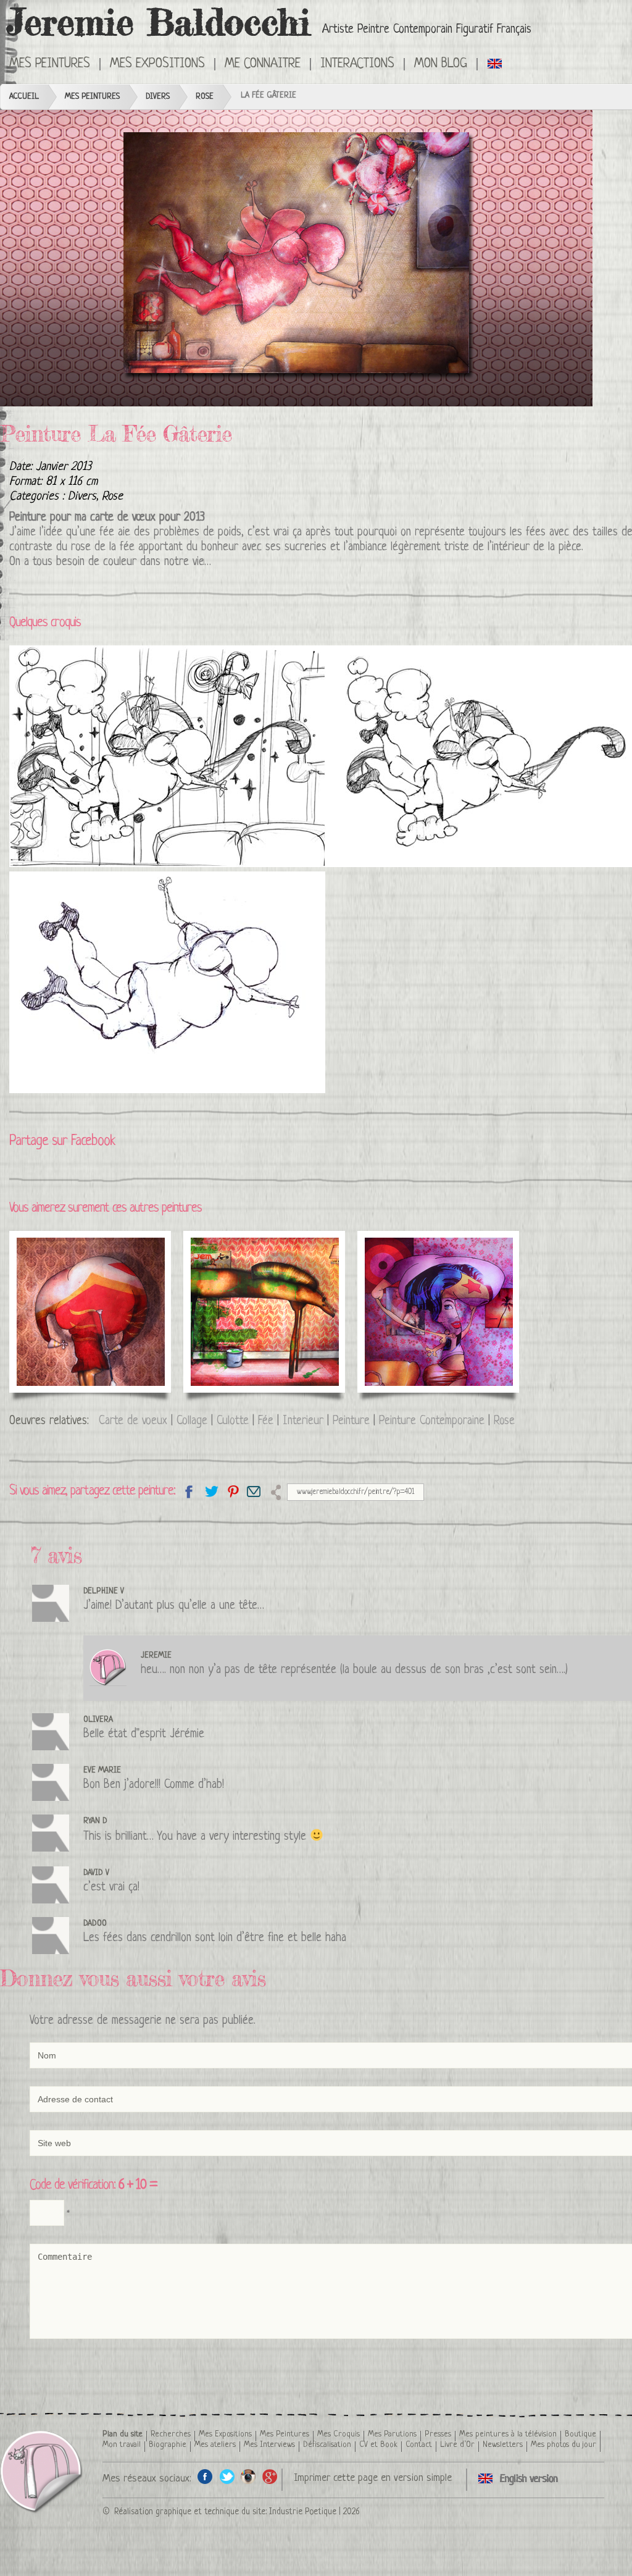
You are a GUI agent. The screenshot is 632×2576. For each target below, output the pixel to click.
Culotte (233, 1421)
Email (254, 1491)
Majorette (51, 1265)
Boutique (580, 2434)
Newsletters (503, 2445)
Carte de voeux (133, 1421)
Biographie (168, 2445)
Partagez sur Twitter (211, 1491)
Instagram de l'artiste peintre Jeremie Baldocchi (248, 2476)
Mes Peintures (92, 97)
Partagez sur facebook (189, 1491)
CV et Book (378, 2445)
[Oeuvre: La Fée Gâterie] (296, 258)
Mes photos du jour (563, 2445)
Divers (158, 97)
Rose (205, 97)
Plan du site (123, 2434)
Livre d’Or (457, 2445)
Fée (266, 1421)
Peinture (351, 1421)
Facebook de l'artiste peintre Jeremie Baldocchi (205, 2476)
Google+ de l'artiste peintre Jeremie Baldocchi (270, 2476)
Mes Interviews (269, 2445)
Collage (192, 1421)
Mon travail (122, 2445)
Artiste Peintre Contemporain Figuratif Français (427, 30)
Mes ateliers (215, 2445)
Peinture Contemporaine (432, 1421)
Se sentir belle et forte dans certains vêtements (436, 1280)
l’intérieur (509, 548)
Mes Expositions (225, 2434)
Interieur (303, 1421)
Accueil (24, 97)
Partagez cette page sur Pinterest (232, 1491)
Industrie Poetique (303, 2512)
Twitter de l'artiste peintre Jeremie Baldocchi (227, 2476)
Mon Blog (441, 64)
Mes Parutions (392, 2434)
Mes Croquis (339, 2434)
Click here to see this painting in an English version (495, 63)
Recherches (171, 2434)
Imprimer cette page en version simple (373, 2478)
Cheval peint (234, 1265)
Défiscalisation (327, 2445)
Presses (438, 2434)
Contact (419, 2445)
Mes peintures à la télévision (508, 2434)
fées (536, 533)
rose (81, 548)
